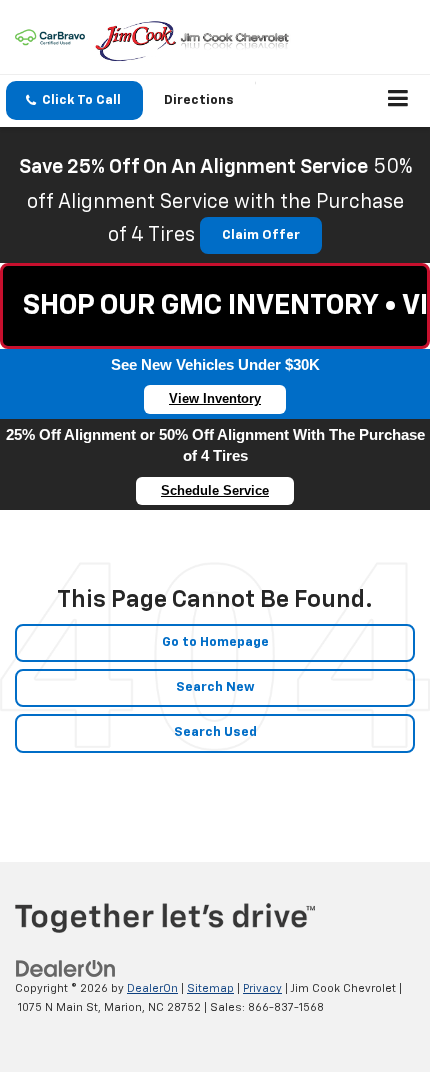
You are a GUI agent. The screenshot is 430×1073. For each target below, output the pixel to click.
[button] (74, 100)
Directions (199, 100)
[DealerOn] (66, 969)
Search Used (215, 732)
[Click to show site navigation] (398, 101)
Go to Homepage (215, 642)
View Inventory (215, 398)
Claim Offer (261, 235)
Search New (215, 687)
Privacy (262, 988)
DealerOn (152, 988)
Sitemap (210, 988)
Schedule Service (215, 490)
